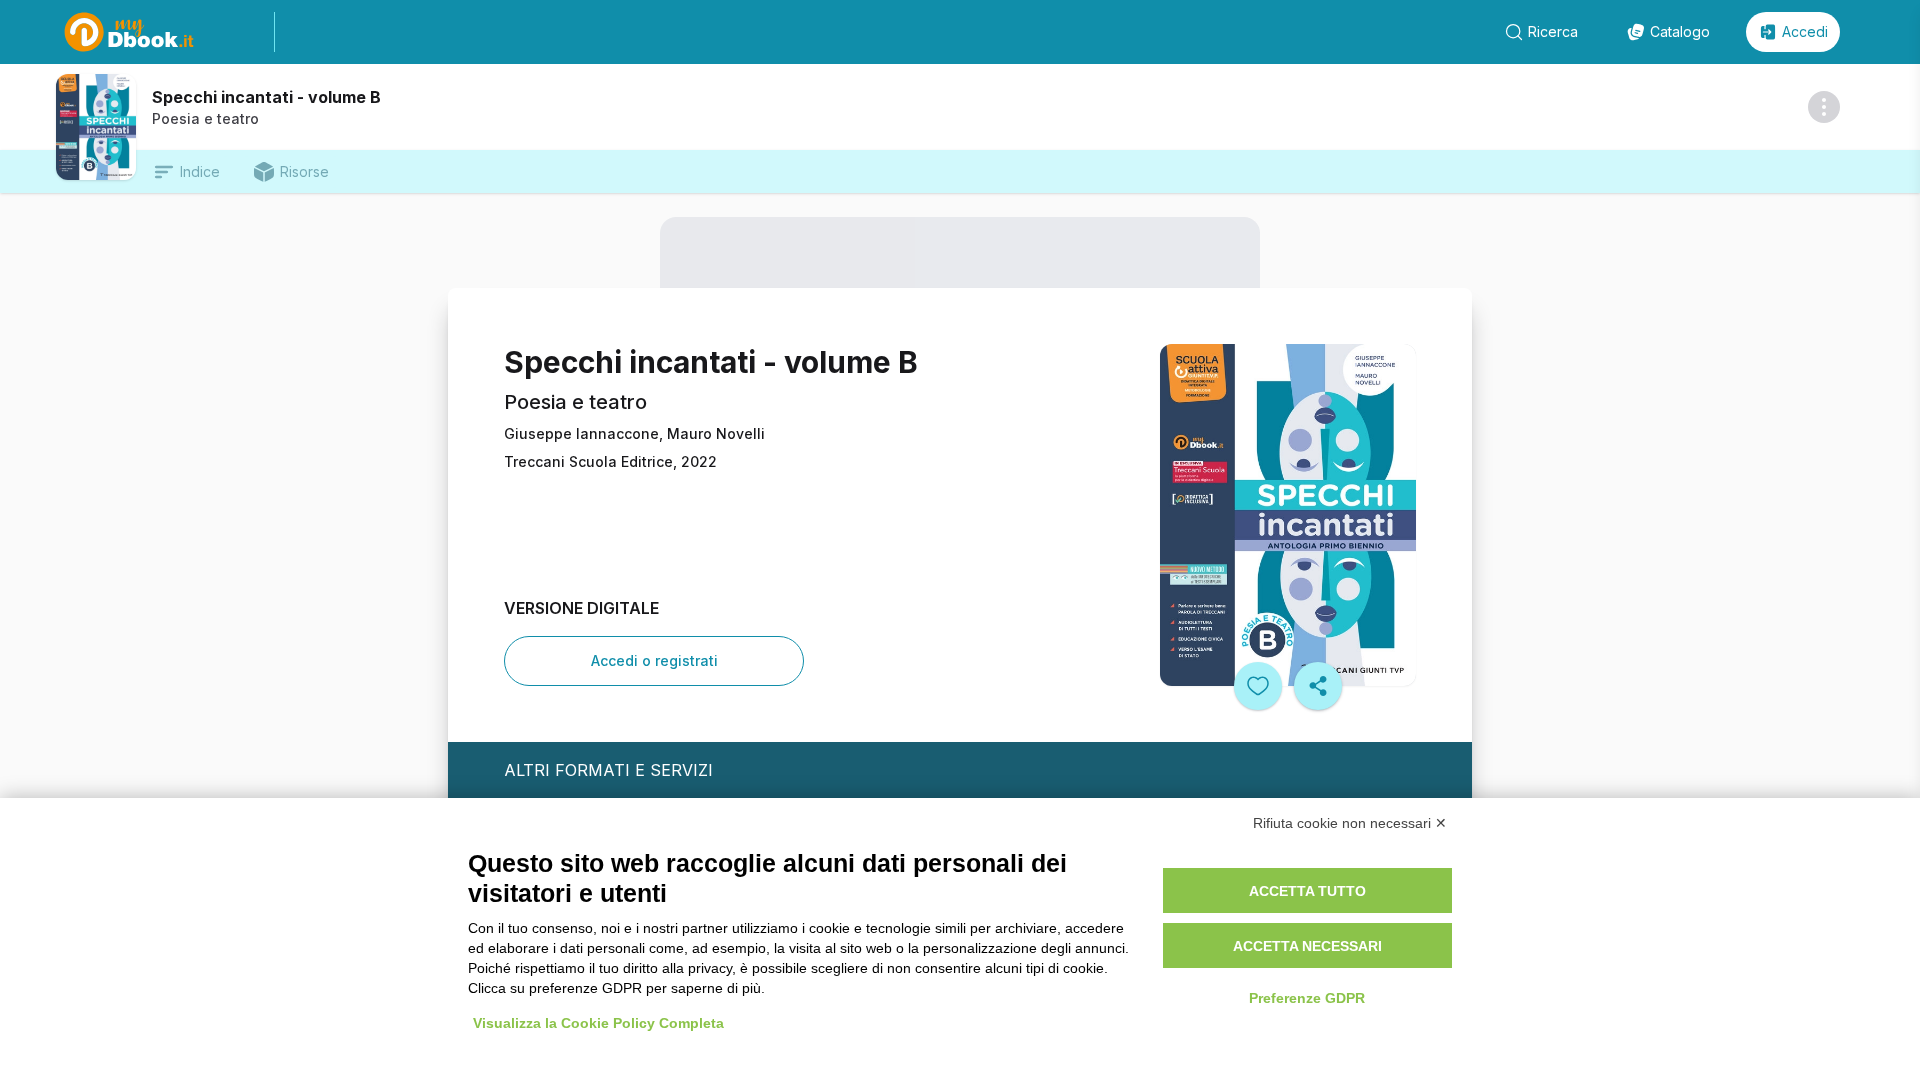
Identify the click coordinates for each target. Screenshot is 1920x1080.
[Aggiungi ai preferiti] (1258, 686)
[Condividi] (1318, 686)
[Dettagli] (1824, 107)
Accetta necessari (1307, 946)
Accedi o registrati (654, 660)
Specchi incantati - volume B (266, 97)
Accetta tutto (1307, 891)
